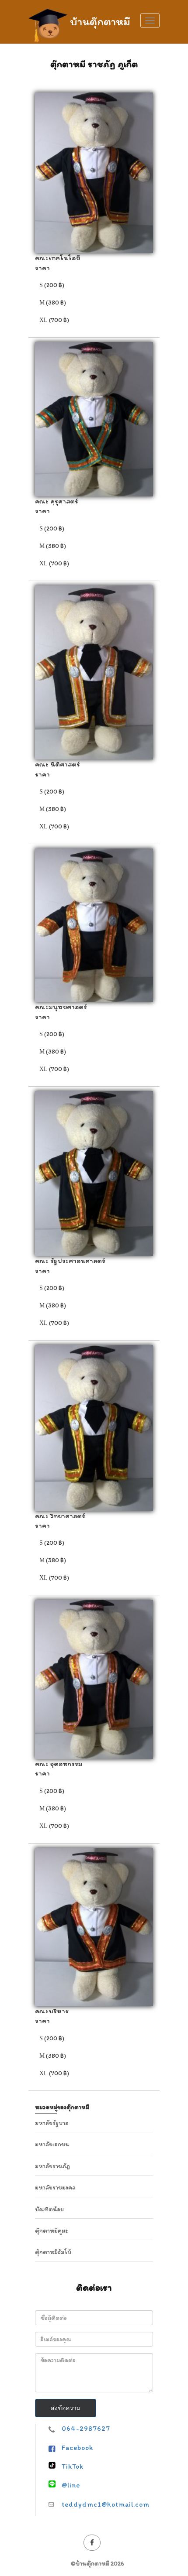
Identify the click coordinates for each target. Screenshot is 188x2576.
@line (71, 2485)
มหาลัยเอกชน (52, 2144)
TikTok (73, 2466)
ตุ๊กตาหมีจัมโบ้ (53, 2252)
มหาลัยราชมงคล (55, 2188)
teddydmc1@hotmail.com (106, 2504)
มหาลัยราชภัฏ (52, 2166)
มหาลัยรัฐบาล (52, 2123)
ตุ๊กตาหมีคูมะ (51, 2231)
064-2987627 (86, 2428)
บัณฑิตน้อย (49, 2209)
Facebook (77, 2448)
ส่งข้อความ (66, 2408)
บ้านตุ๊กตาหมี (100, 20)
